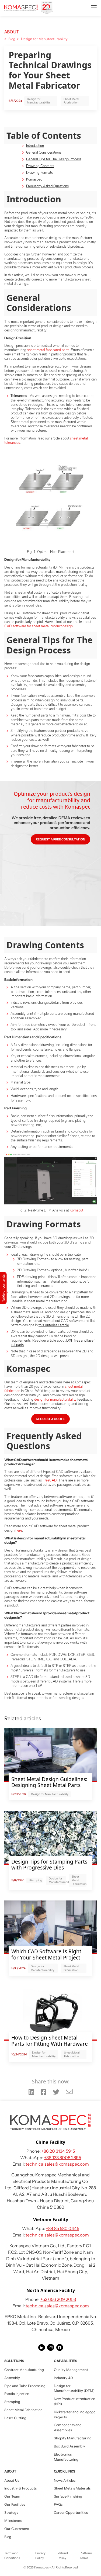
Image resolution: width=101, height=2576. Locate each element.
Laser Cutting (15, 2418)
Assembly (12, 2378)
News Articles (65, 2480)
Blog (12, 39)
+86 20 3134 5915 (58, 2151)
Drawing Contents (40, 166)
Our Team (12, 2496)
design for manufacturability (55, 1400)
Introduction (35, 146)
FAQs (58, 2504)
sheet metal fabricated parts (48, 350)
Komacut (76, 1210)
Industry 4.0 (63, 2378)
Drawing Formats (39, 173)
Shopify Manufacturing (73, 2438)
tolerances (74, 405)
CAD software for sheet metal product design (39, 626)
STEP (38, 1686)
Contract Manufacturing (24, 2370)
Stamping (12, 2402)
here (19, 1531)
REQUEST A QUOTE (50, 1419)
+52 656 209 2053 (58, 2299)
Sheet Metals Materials (72, 2488)
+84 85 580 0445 (63, 2228)
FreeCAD (50, 1480)
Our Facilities (15, 2504)
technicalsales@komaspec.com (57, 2164)
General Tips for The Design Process (54, 159)
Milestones (13, 2521)
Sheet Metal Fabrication (71, 101)
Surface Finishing (68, 2496)
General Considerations (44, 153)
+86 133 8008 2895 (63, 2158)
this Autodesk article (54, 1325)
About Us (12, 2480)
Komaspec (34, 179)
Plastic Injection (17, 2394)
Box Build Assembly (69, 2446)
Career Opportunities (71, 2513)
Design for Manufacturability (44, 39)
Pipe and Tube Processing (25, 2386)
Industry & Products (20, 2488)
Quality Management (71, 2370)
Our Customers (17, 2529)
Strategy (11, 2513)
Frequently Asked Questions (47, 186)
